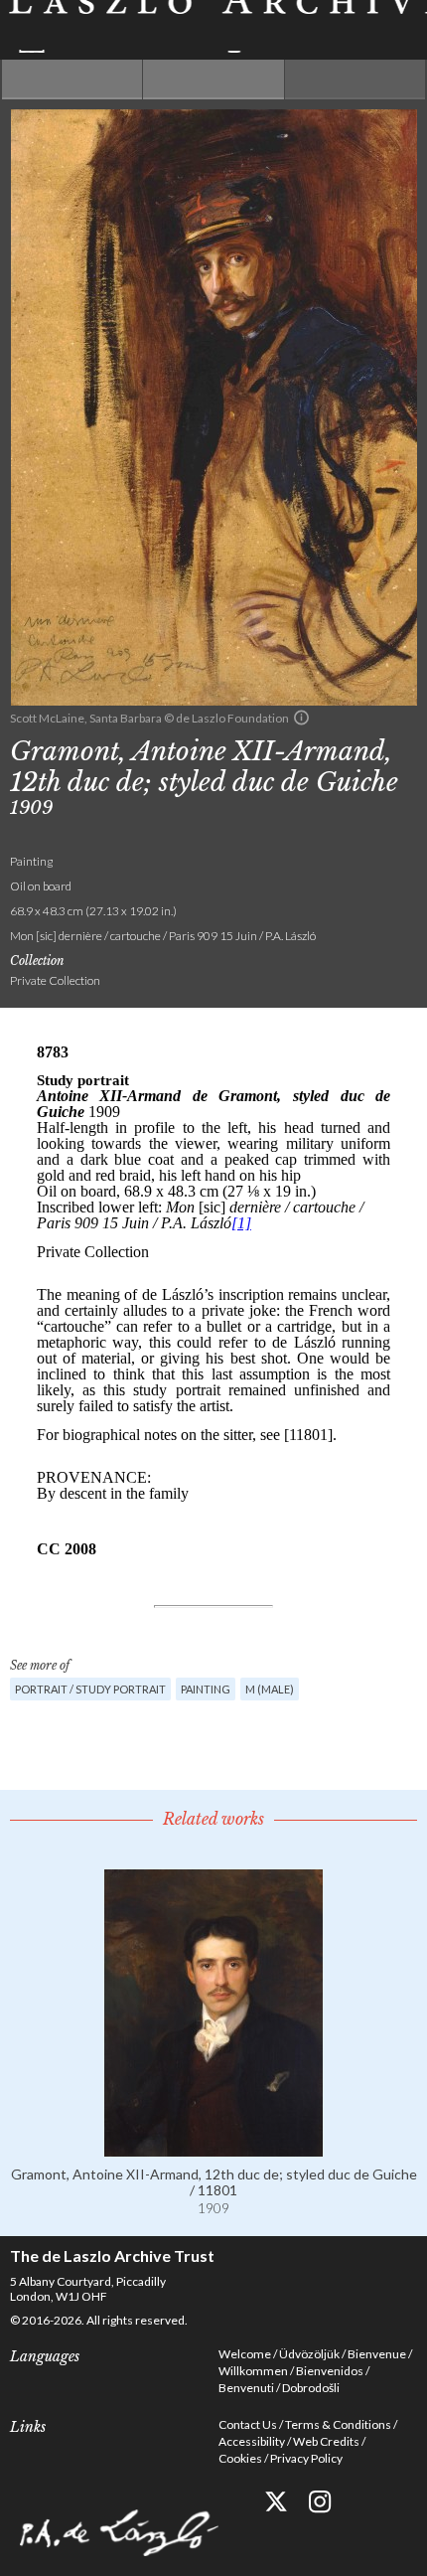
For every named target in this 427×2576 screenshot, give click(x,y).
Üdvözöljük (309, 2354)
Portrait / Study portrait (90, 1689)
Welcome (245, 2354)
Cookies (240, 2458)
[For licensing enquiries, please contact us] (301, 718)
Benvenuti (246, 2388)
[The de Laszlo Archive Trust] (213, 26)
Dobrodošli (311, 2388)
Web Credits (326, 2441)
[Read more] (213, 2148)
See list (213, 80)
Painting (206, 1689)
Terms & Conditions (338, 2424)
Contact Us (248, 2424)
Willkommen (253, 2371)
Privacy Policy (306, 2458)
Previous (72, 80)
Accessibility (252, 2441)
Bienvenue (377, 2354)
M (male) (270, 1689)
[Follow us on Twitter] (276, 2502)
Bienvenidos (330, 2371)
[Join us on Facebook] (231, 2502)
